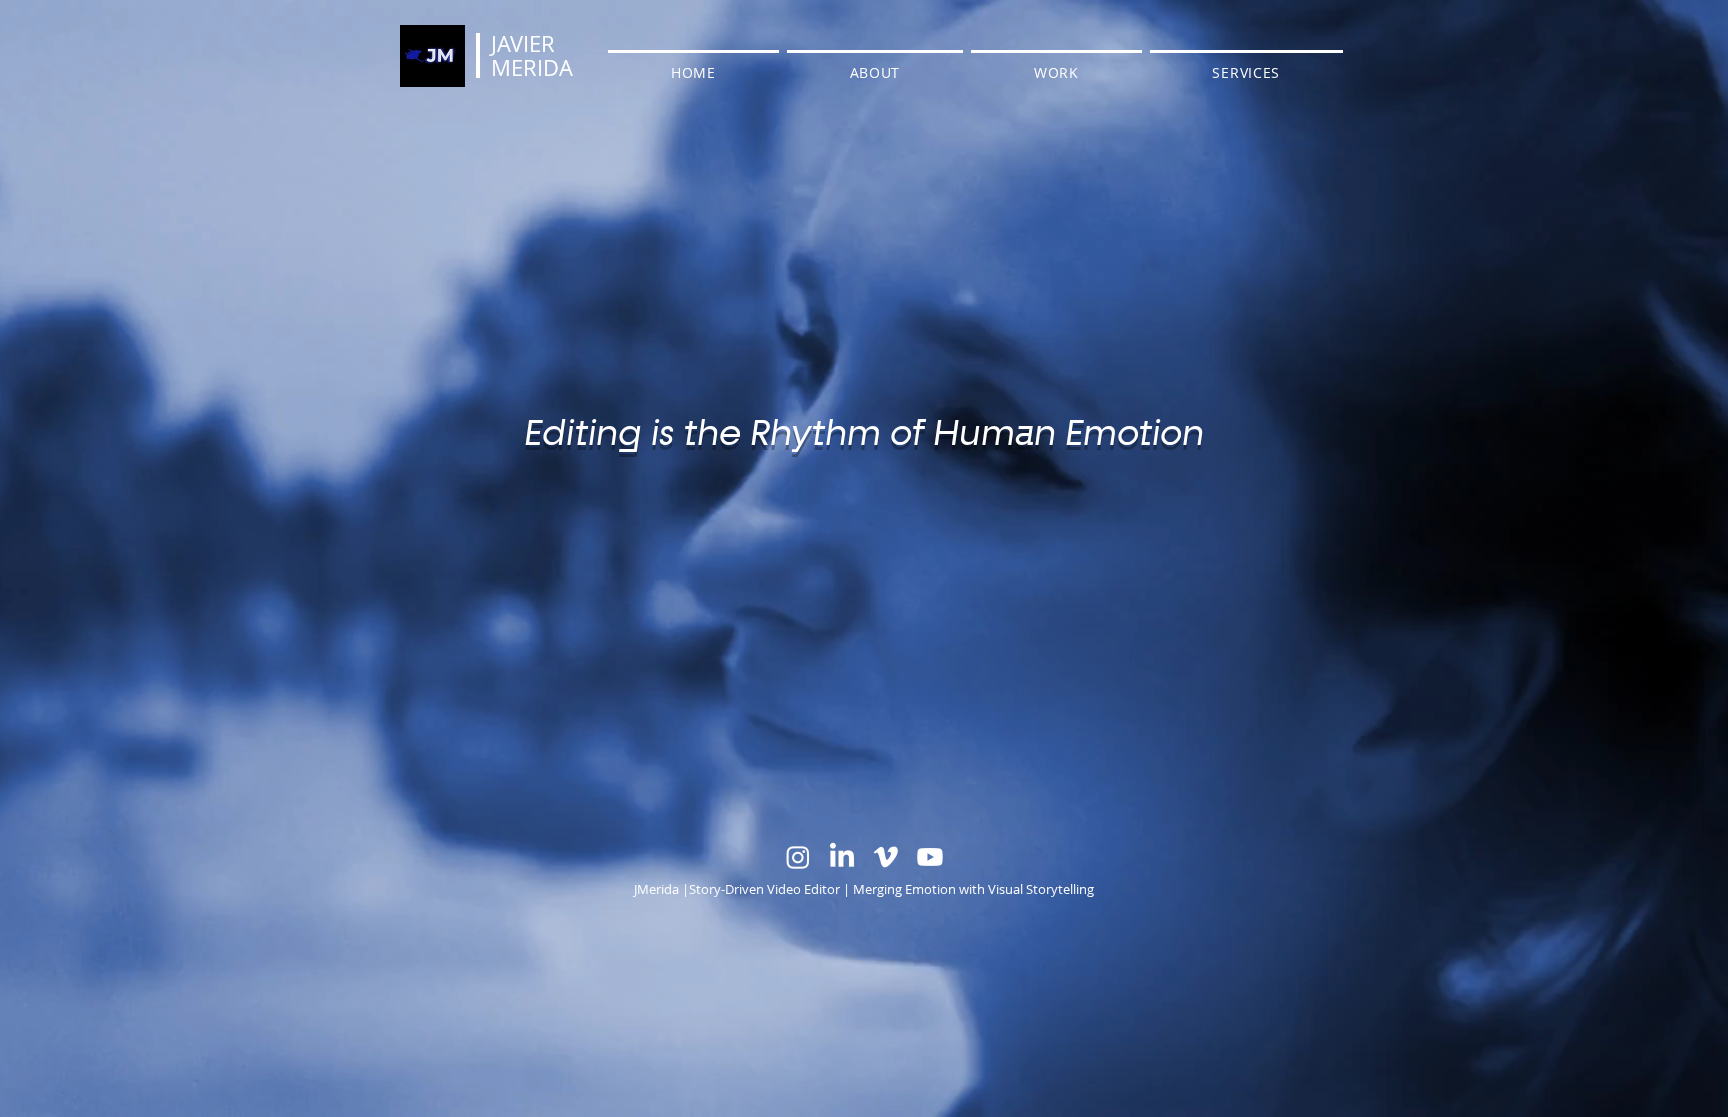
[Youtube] (930, 857)
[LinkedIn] (842, 857)
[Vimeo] (886, 857)
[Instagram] (798, 857)
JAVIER (523, 43)
